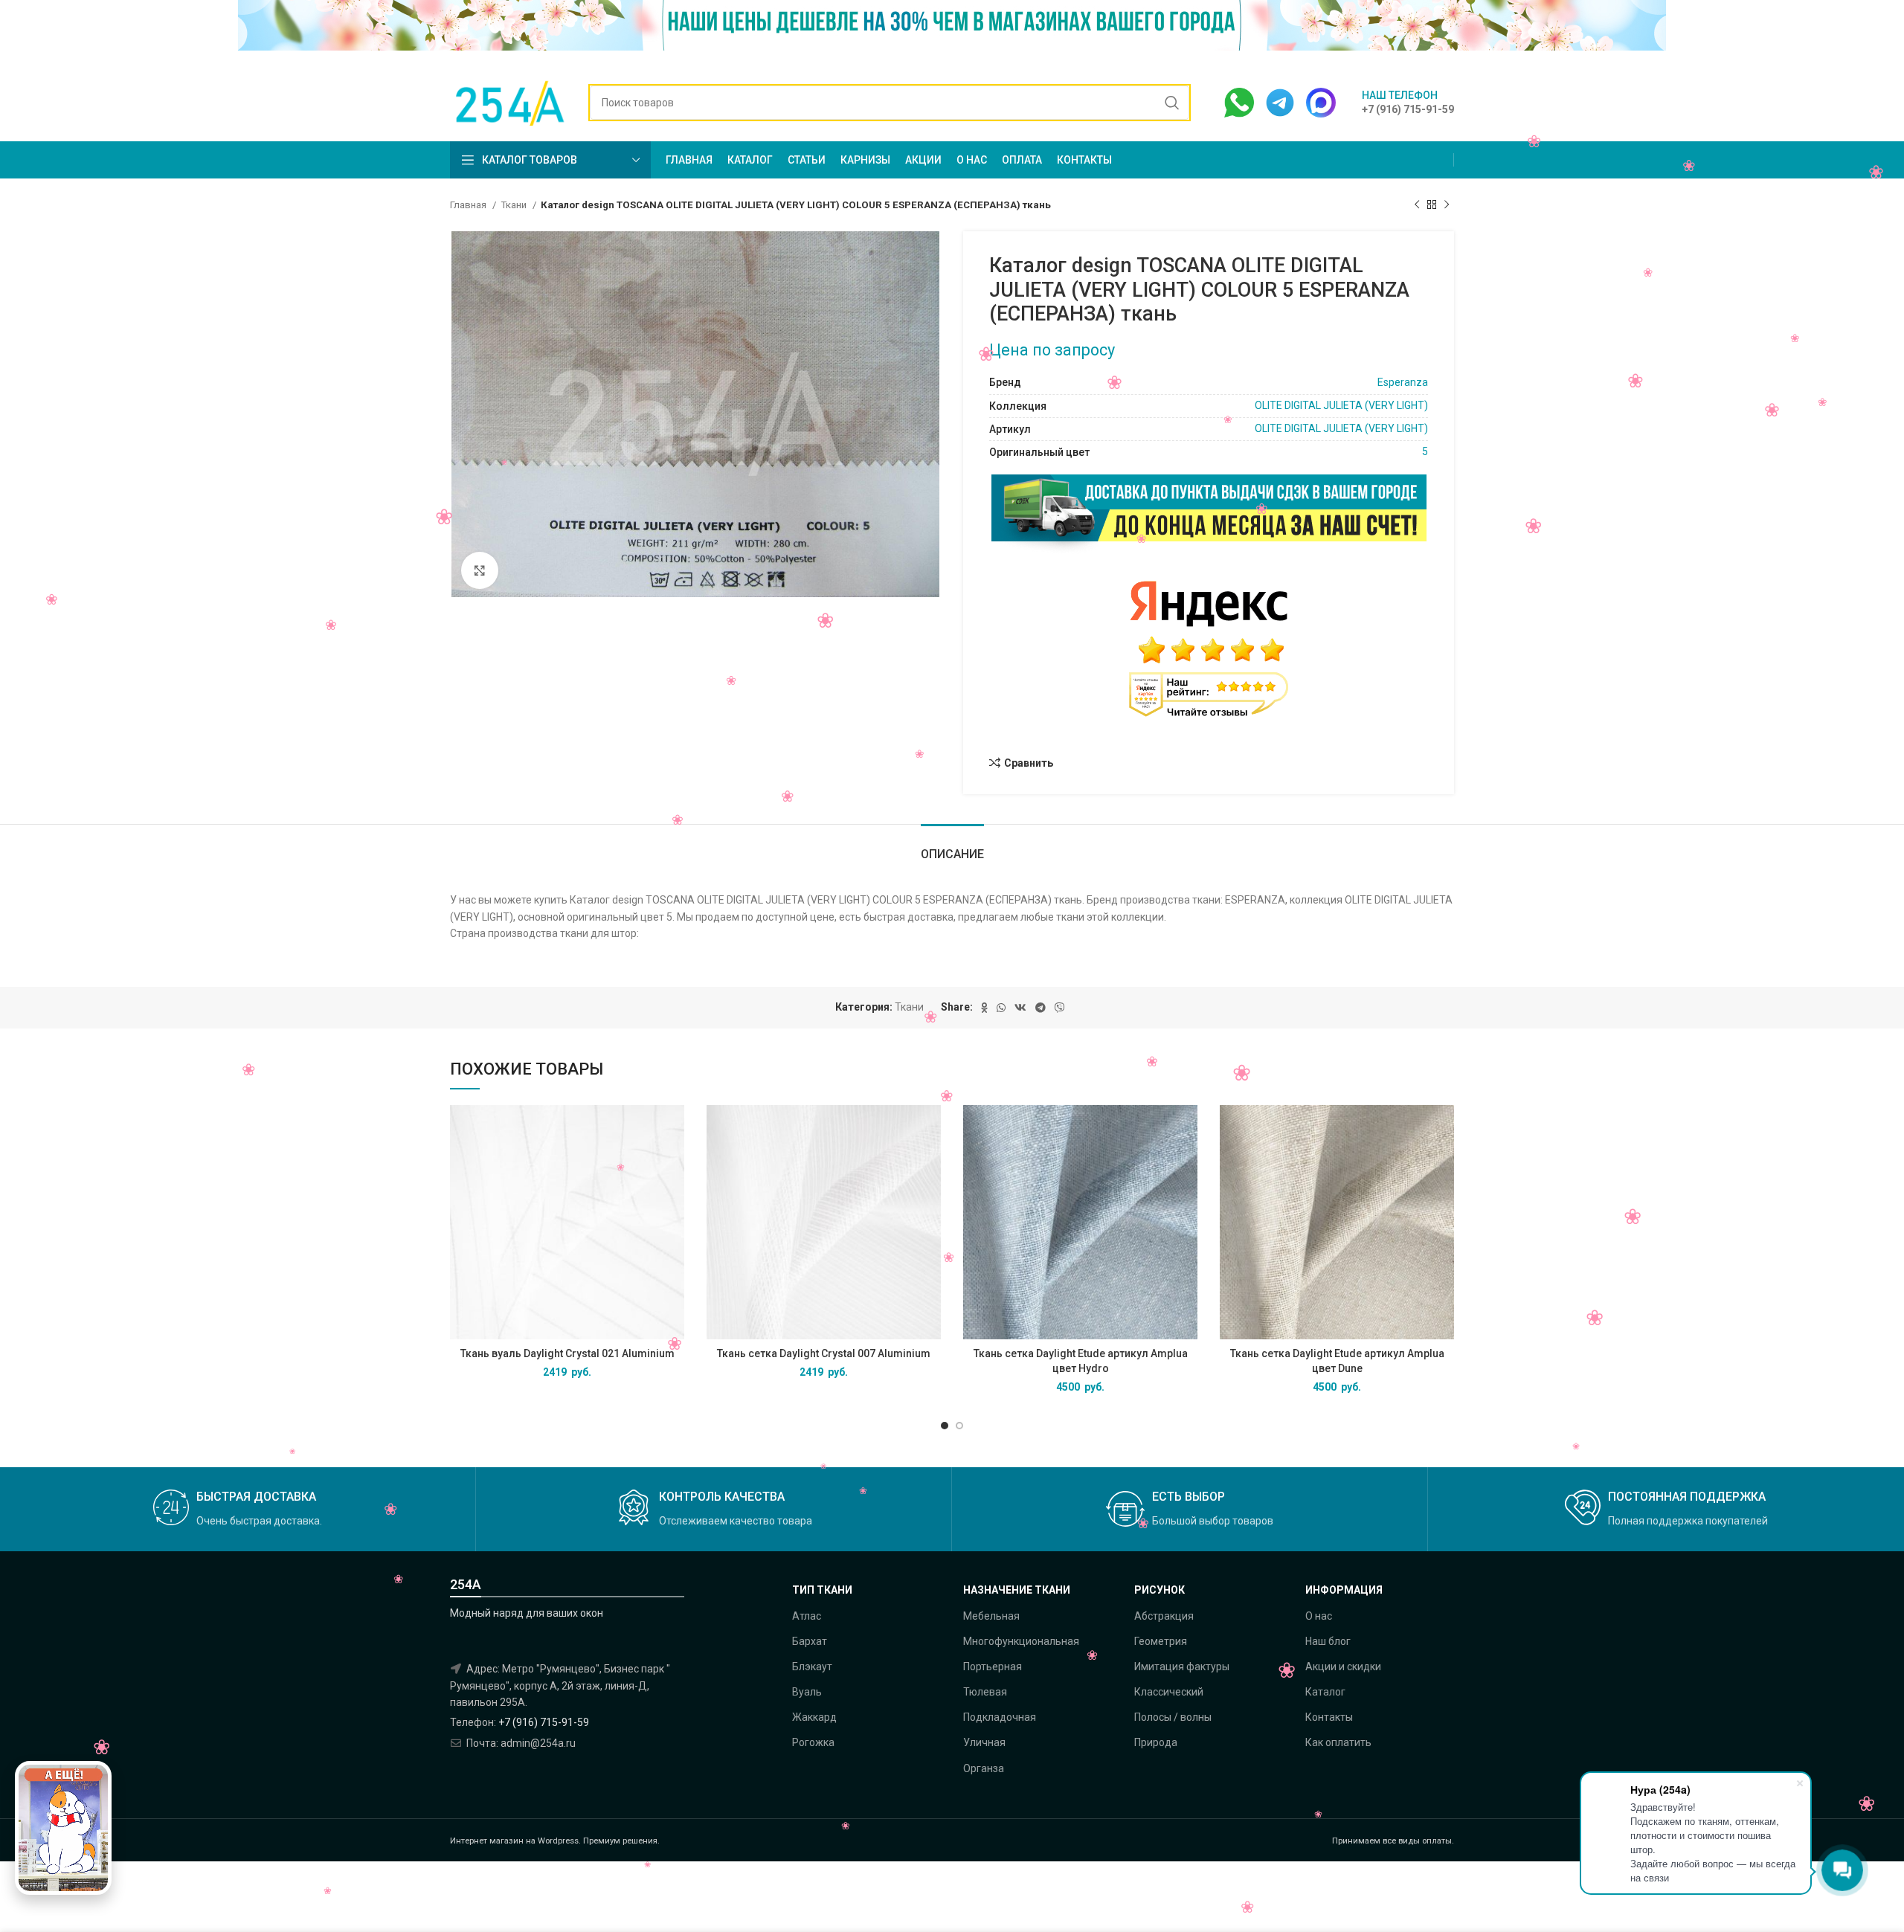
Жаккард (814, 1717)
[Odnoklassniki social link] (984, 1008)
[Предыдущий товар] (1417, 205)
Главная (469, 205)
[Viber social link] (1060, 1008)
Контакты (1329, 1717)
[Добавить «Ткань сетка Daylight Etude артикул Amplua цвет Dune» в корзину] (1443, 1129)
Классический (1169, 1692)
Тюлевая (985, 1692)
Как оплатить (1338, 1742)
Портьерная (993, 1667)
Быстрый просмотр (673, 1163)
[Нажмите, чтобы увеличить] (480, 570)
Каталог (1325, 1692)
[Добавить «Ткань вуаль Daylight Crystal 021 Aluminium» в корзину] (673, 1129)
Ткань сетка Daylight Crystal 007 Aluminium (824, 1353)
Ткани (515, 205)
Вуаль (807, 1692)
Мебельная (991, 1616)
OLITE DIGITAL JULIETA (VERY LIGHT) (1341, 405)
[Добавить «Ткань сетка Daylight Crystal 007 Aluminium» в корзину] (930, 1129)
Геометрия (1161, 1641)
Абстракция (1164, 1616)
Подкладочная (1000, 1717)
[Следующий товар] (1447, 205)
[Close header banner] (1885, 32)
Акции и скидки (1343, 1667)
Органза (984, 1768)
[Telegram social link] (1041, 1008)
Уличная (984, 1742)
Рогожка (813, 1742)
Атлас (807, 1616)
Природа (1156, 1742)
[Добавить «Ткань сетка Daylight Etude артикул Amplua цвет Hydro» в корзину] (1186, 1129)
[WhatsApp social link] (1001, 1008)
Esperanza (1403, 382)
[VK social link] (1020, 1008)
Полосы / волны (1173, 1717)
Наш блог (1328, 1641)
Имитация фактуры (1182, 1667)
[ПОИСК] (1172, 103)
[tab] (952, 847)
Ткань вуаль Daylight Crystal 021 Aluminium (567, 1353)
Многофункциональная (1021, 1641)
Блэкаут (812, 1667)
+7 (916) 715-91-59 (544, 1722)
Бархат (810, 1641)
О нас (1319, 1616)
